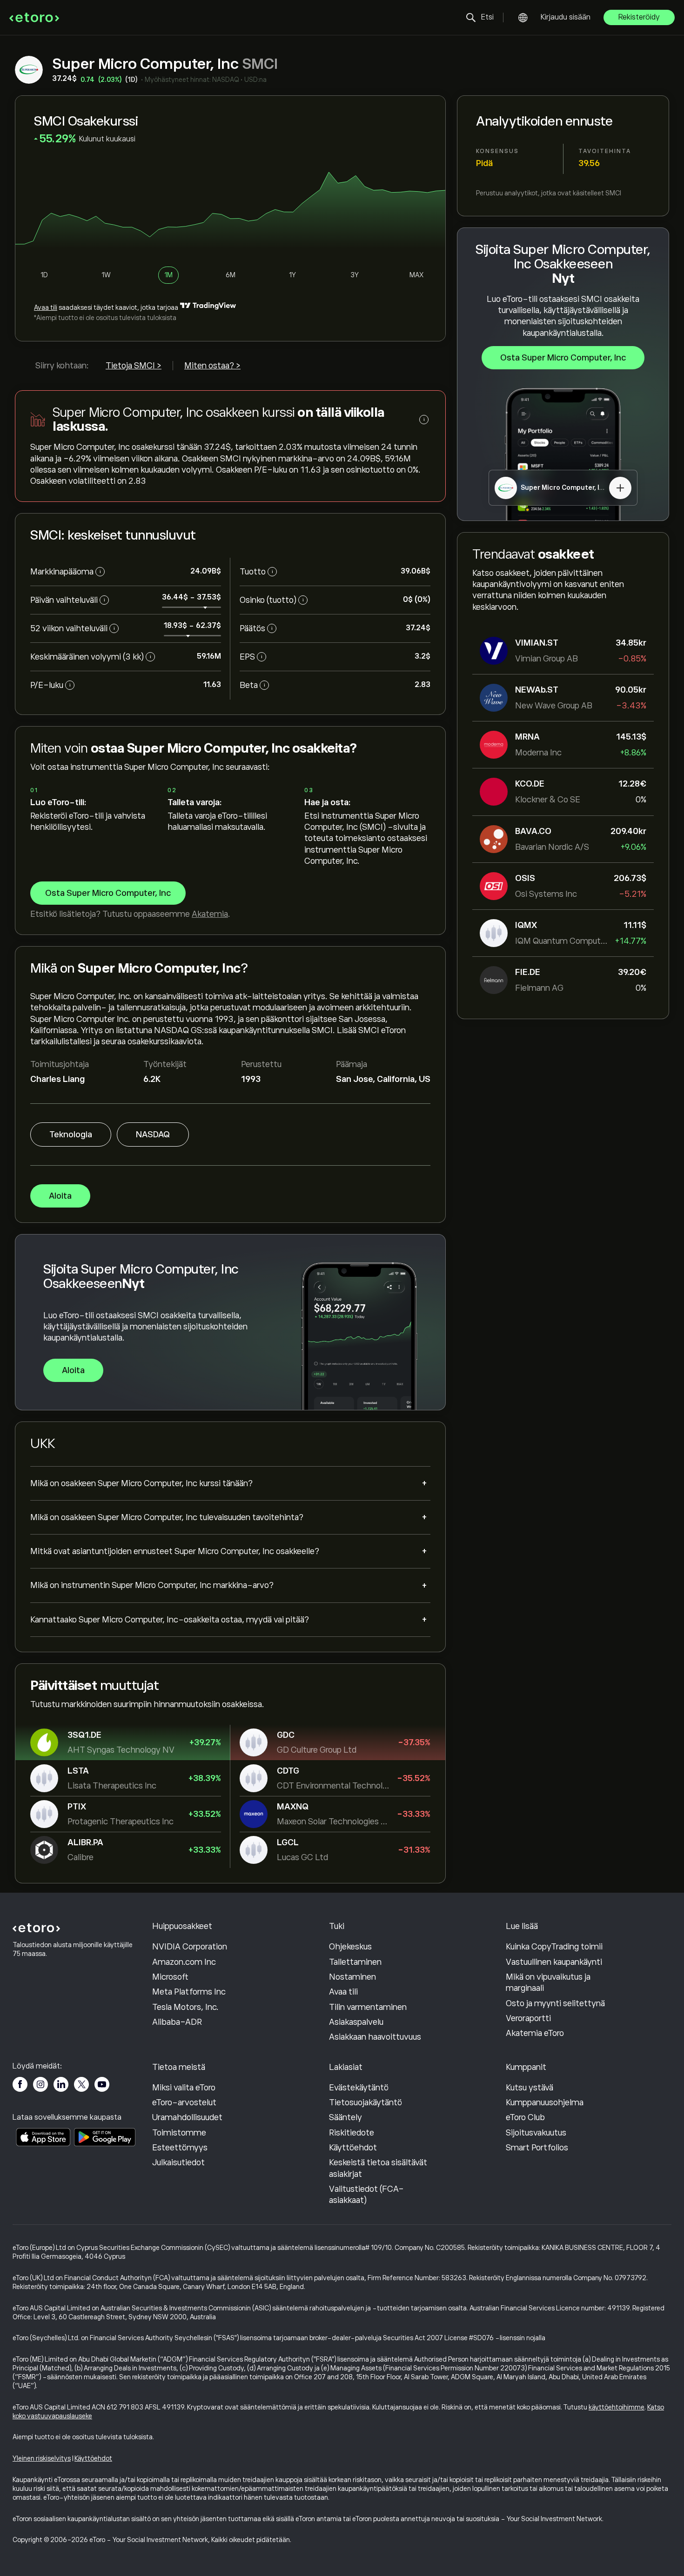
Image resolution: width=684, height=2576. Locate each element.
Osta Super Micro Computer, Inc (563, 358)
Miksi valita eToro (184, 2088)
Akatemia (210, 914)
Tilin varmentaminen (368, 2007)
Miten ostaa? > (212, 366)
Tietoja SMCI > (134, 366)
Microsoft (170, 1977)
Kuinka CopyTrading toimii (554, 1947)
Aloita (60, 1196)
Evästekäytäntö (359, 2088)
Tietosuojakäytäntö (365, 2102)
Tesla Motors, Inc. (185, 2007)
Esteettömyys (180, 2148)
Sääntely (345, 2117)
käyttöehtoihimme (617, 2407)
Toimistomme (179, 2133)
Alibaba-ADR (177, 2022)
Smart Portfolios (537, 2148)
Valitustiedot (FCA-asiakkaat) (366, 2195)
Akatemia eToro (535, 2033)
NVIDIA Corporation (190, 1947)
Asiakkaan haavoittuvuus (375, 2037)
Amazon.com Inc (184, 1962)
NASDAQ (153, 1135)
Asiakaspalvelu (356, 2022)
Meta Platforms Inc (189, 1992)
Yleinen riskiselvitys (42, 2458)
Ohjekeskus (350, 1947)
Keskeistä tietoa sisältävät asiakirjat (378, 2168)
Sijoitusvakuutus (536, 2133)
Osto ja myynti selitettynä (555, 2003)
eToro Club (525, 2117)
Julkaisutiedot (178, 2162)
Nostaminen (352, 1977)
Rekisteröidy (639, 17)
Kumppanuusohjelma (545, 2102)
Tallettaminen (355, 1962)
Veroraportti (528, 2018)
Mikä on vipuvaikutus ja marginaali (548, 1982)
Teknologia (71, 1135)
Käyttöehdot (353, 2148)
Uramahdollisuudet (187, 2117)
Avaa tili (46, 307)
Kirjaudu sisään (566, 17)
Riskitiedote (352, 2133)
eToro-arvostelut (184, 2102)
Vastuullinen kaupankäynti (554, 1962)
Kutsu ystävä (530, 2088)
